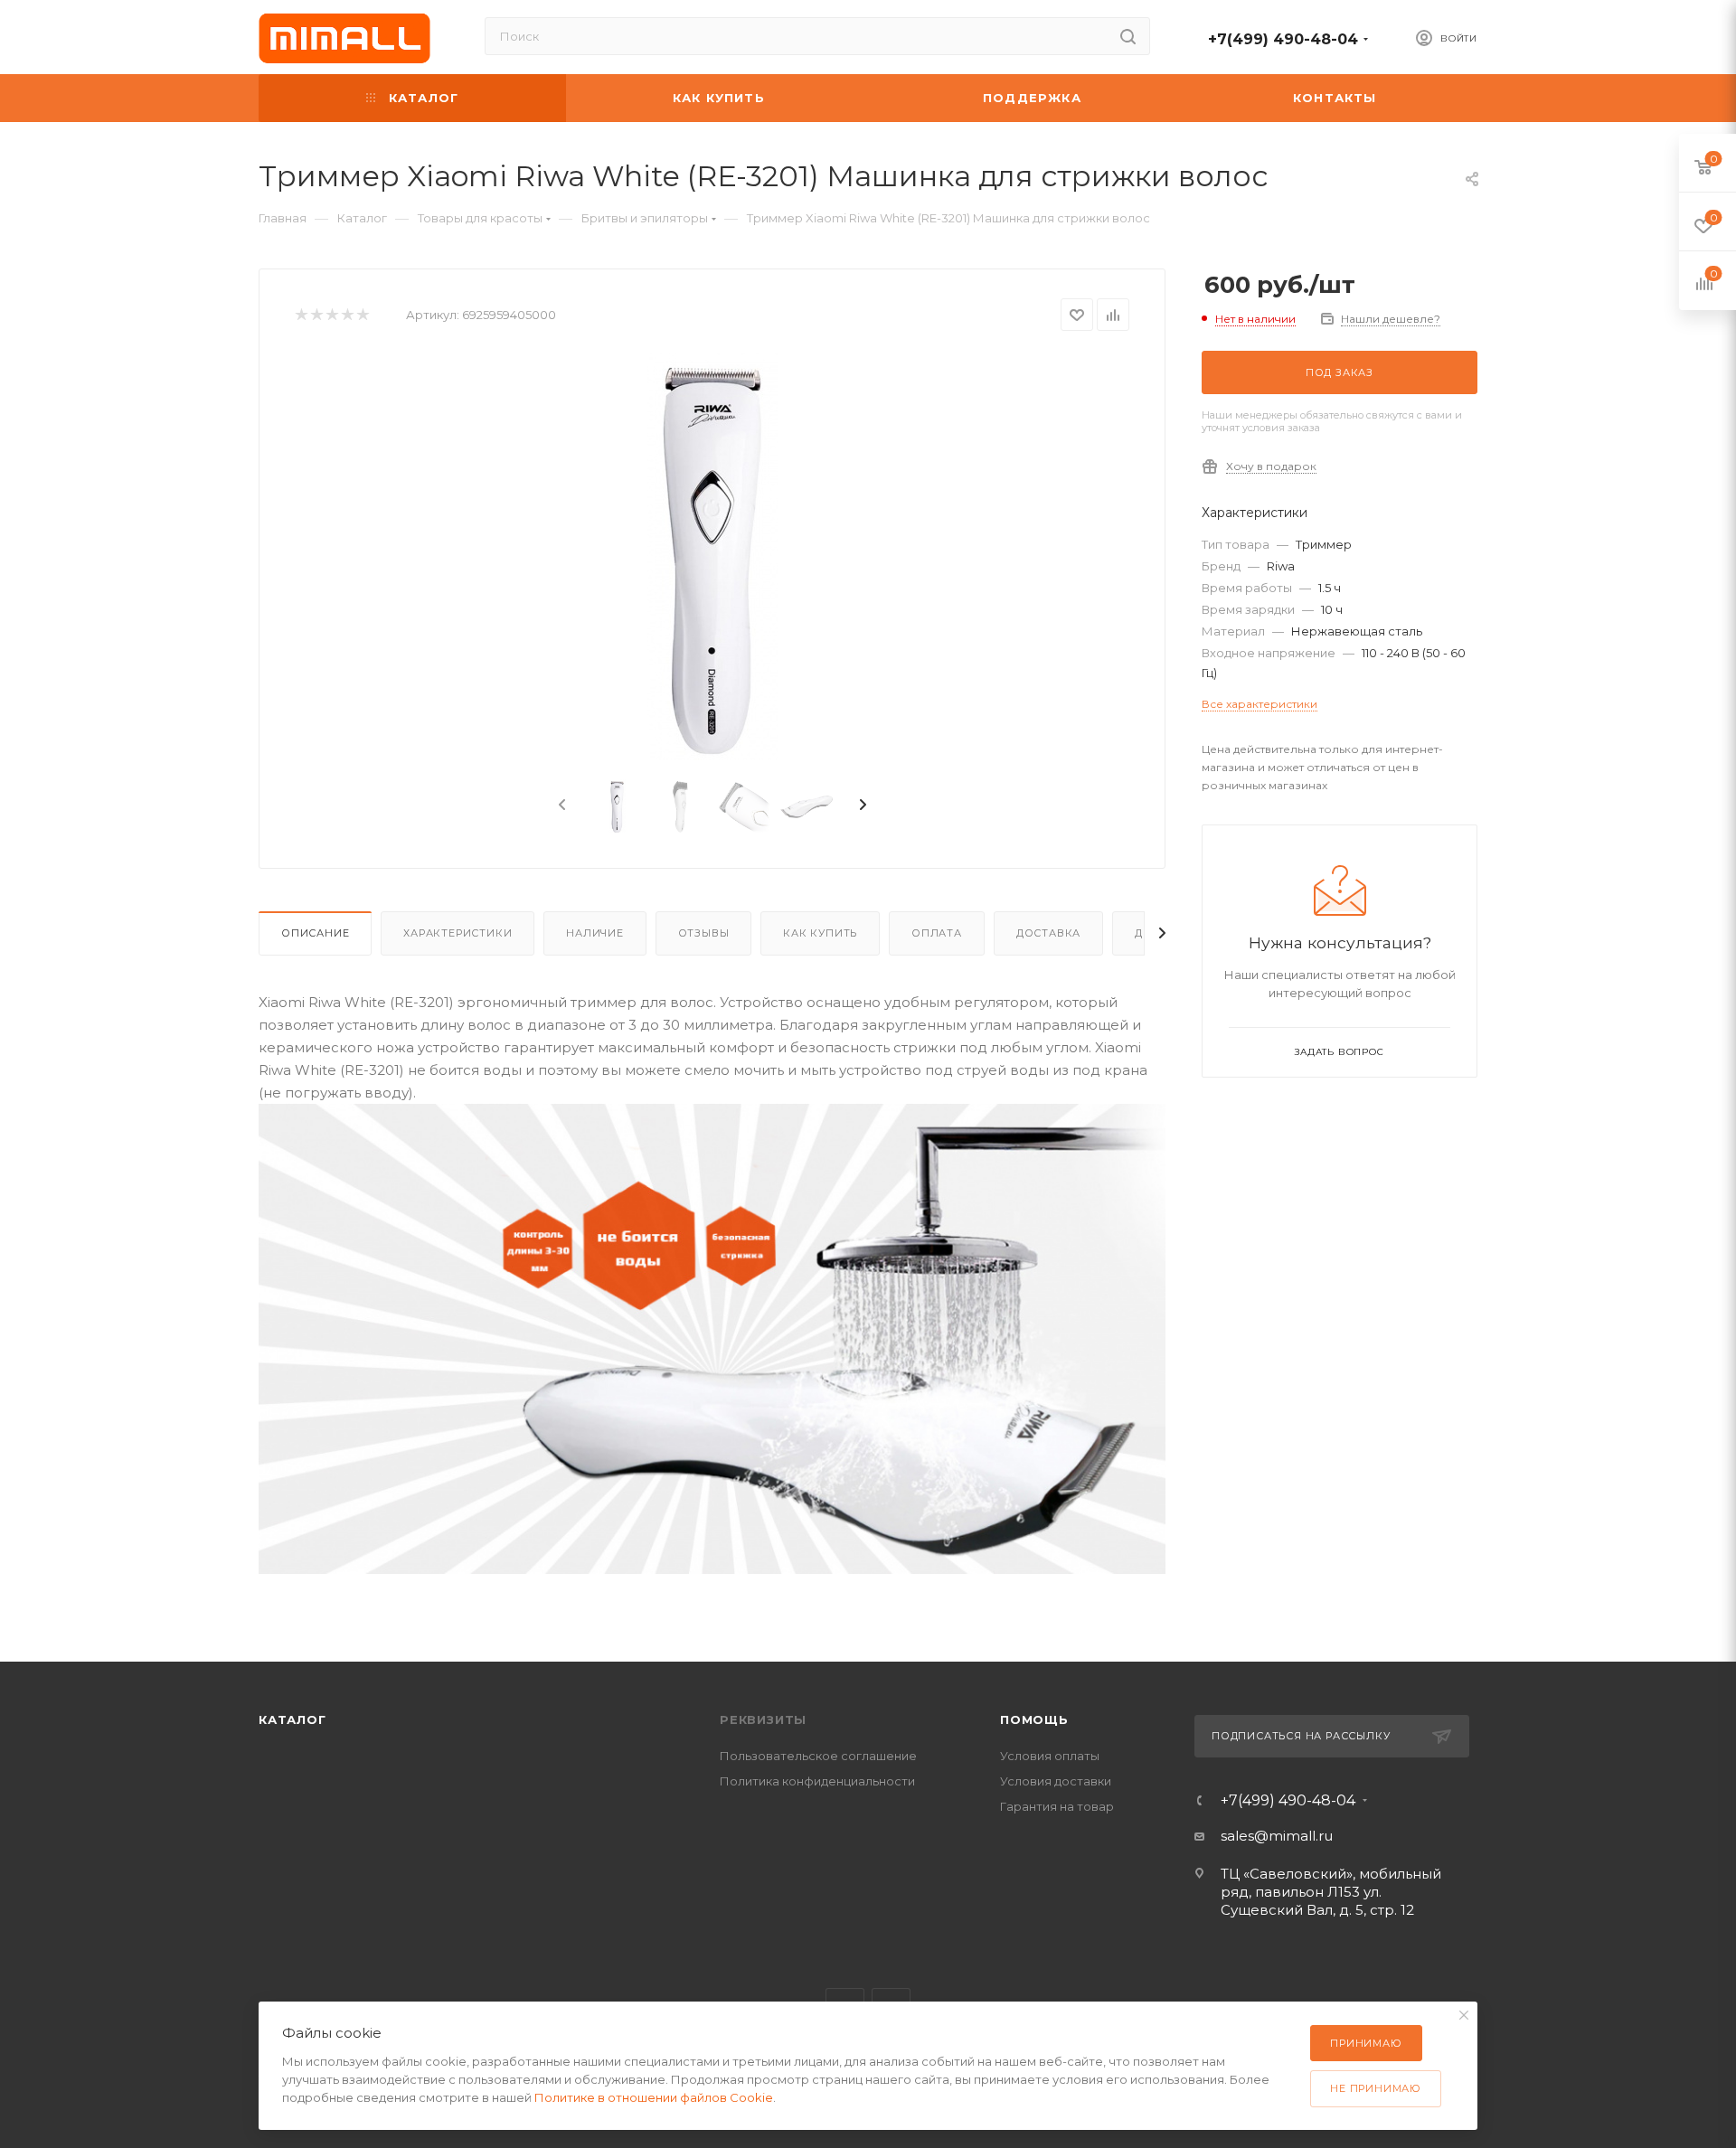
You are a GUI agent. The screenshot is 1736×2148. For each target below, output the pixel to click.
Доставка (1048, 933)
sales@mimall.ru (1277, 1836)
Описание (315, 933)
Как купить (820, 933)
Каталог (292, 1719)
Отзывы (704, 933)
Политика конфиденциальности (817, 1781)
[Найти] (1128, 36)
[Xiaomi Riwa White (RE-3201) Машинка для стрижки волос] (712, 557)
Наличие (595, 933)
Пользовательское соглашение (818, 1756)
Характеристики (458, 933)
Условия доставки (1056, 1781)
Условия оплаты (1050, 1756)
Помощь (1034, 1719)
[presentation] (561, 805)
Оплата (937, 933)
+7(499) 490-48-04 (1283, 39)
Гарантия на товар (1057, 1806)
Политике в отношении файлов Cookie (654, 2097)
